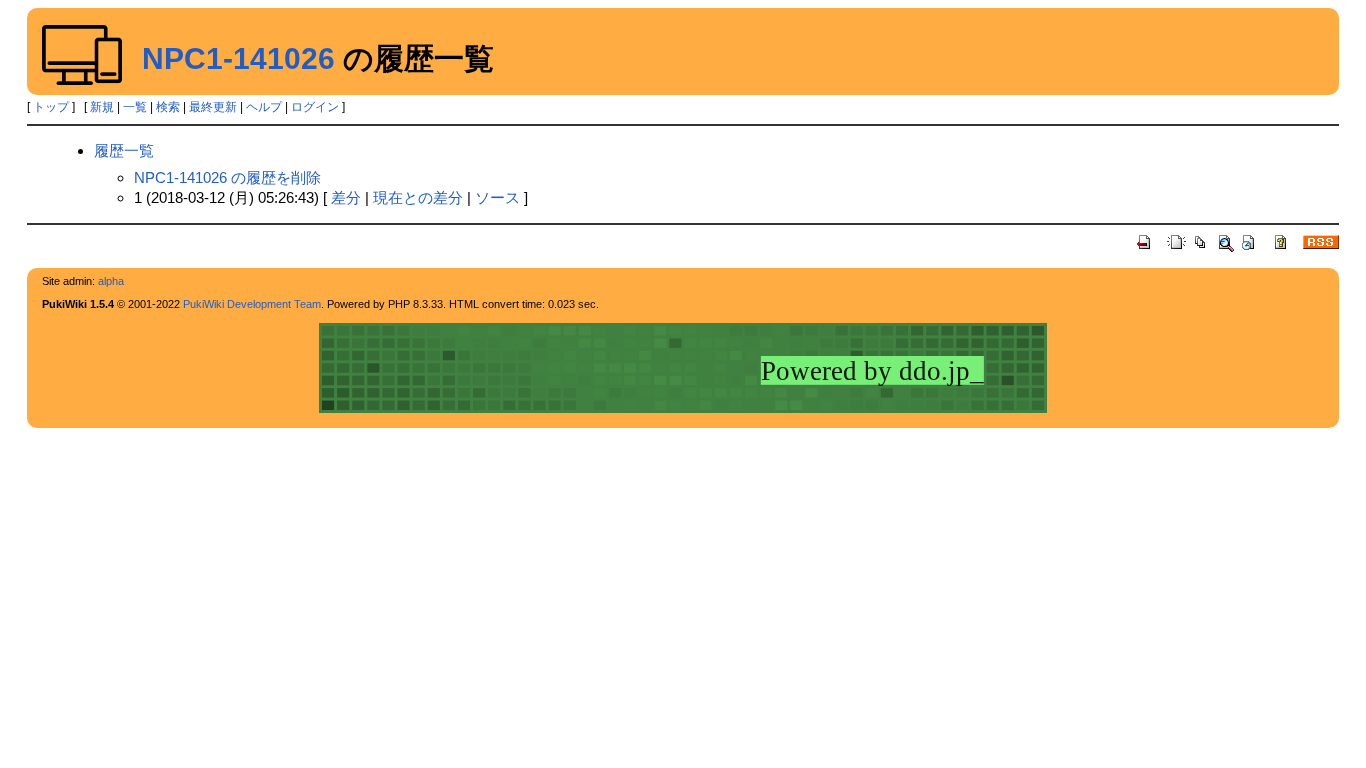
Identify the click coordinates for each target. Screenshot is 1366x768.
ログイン (315, 107)
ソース (497, 197)
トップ (51, 107)
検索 (168, 107)
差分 (346, 197)
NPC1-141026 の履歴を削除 (227, 177)
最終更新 (213, 107)
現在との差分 (418, 197)
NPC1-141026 (238, 58)
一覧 (135, 107)
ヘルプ (264, 107)
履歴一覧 (124, 150)
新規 (102, 107)
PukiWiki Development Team (252, 304)
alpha (111, 281)
